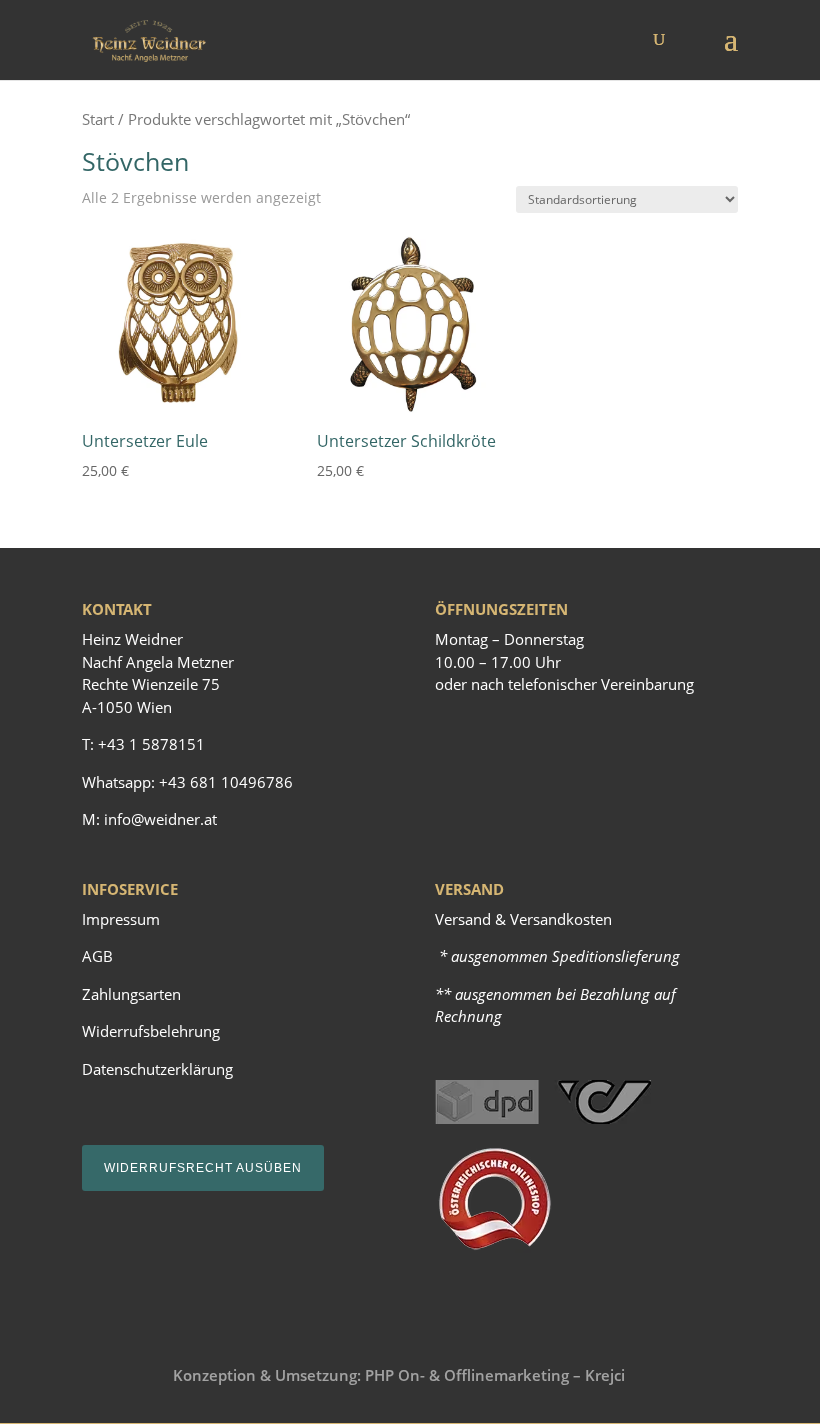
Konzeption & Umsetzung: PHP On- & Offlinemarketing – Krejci (399, 1375)
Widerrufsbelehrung (151, 1031)
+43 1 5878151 (151, 744)
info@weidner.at (160, 819)
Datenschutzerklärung (157, 1069)
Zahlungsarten (131, 994)
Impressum (121, 919)
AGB (97, 956)
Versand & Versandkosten (523, 919)
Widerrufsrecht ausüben (203, 1168)
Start (98, 119)
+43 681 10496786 (226, 782)
